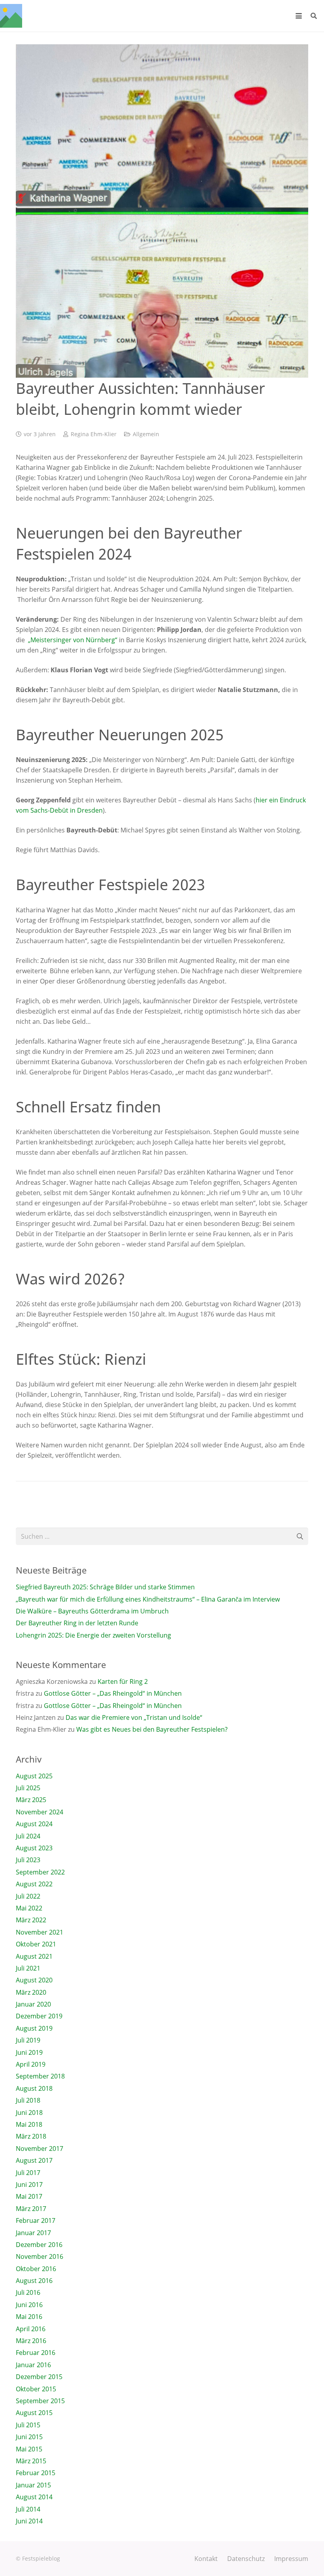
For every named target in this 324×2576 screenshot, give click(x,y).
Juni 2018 (29, 2113)
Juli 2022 (28, 1896)
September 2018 (40, 2076)
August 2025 (34, 1776)
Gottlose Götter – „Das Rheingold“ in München (113, 1693)
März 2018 (31, 2136)
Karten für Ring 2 (123, 1681)
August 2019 (34, 2028)
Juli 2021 (28, 1968)
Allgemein (146, 434)
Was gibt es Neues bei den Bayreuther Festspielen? (152, 1729)
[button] (299, 16)
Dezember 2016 (39, 2245)
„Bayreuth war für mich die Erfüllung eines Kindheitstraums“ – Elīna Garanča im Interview (148, 1599)
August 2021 (34, 1956)
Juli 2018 (28, 2100)
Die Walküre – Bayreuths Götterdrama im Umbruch (92, 1611)
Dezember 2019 (39, 2016)
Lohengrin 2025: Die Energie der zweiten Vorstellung (93, 1635)
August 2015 (34, 2413)
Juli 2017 (28, 2173)
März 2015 (31, 2461)
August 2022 (34, 1884)
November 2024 (40, 1812)
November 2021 (40, 1932)
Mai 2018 (29, 2124)
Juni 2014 (29, 2521)
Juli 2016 (28, 2292)
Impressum (291, 2559)
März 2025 (31, 1800)
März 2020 (31, 1992)
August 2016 (34, 2281)
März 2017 (31, 2209)
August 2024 (34, 1824)
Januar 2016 (33, 2365)
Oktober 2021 (36, 1944)
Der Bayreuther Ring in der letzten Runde (77, 1623)
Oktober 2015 (36, 2389)
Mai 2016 (29, 2317)
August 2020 (34, 1980)
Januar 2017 (33, 2233)
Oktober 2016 (36, 2269)
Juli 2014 (28, 2509)
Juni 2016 (29, 2305)
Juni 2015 (29, 2437)
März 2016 (31, 2341)
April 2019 (31, 2064)
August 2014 (34, 2497)
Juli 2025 (28, 1788)
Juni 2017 (29, 2184)
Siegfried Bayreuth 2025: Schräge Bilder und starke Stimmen (105, 1587)
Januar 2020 (33, 2004)
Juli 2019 (28, 2040)
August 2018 (34, 2088)
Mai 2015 (29, 2449)
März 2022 (31, 1920)
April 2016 (31, 2329)
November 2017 (40, 2149)
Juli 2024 (28, 1836)
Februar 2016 (36, 2353)
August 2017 (34, 2160)
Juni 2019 (29, 2052)
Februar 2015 (36, 2473)
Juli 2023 (28, 1860)
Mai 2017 (29, 2196)
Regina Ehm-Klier (94, 434)
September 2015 (40, 2401)
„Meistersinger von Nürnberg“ (73, 640)
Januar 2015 (33, 2485)
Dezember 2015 (39, 2377)
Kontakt (206, 2559)
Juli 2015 (28, 2425)
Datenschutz (246, 2559)
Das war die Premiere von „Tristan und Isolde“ (134, 1717)
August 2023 (34, 1848)
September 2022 (40, 1872)
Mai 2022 (29, 1908)
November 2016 (40, 2256)
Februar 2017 (36, 2220)
